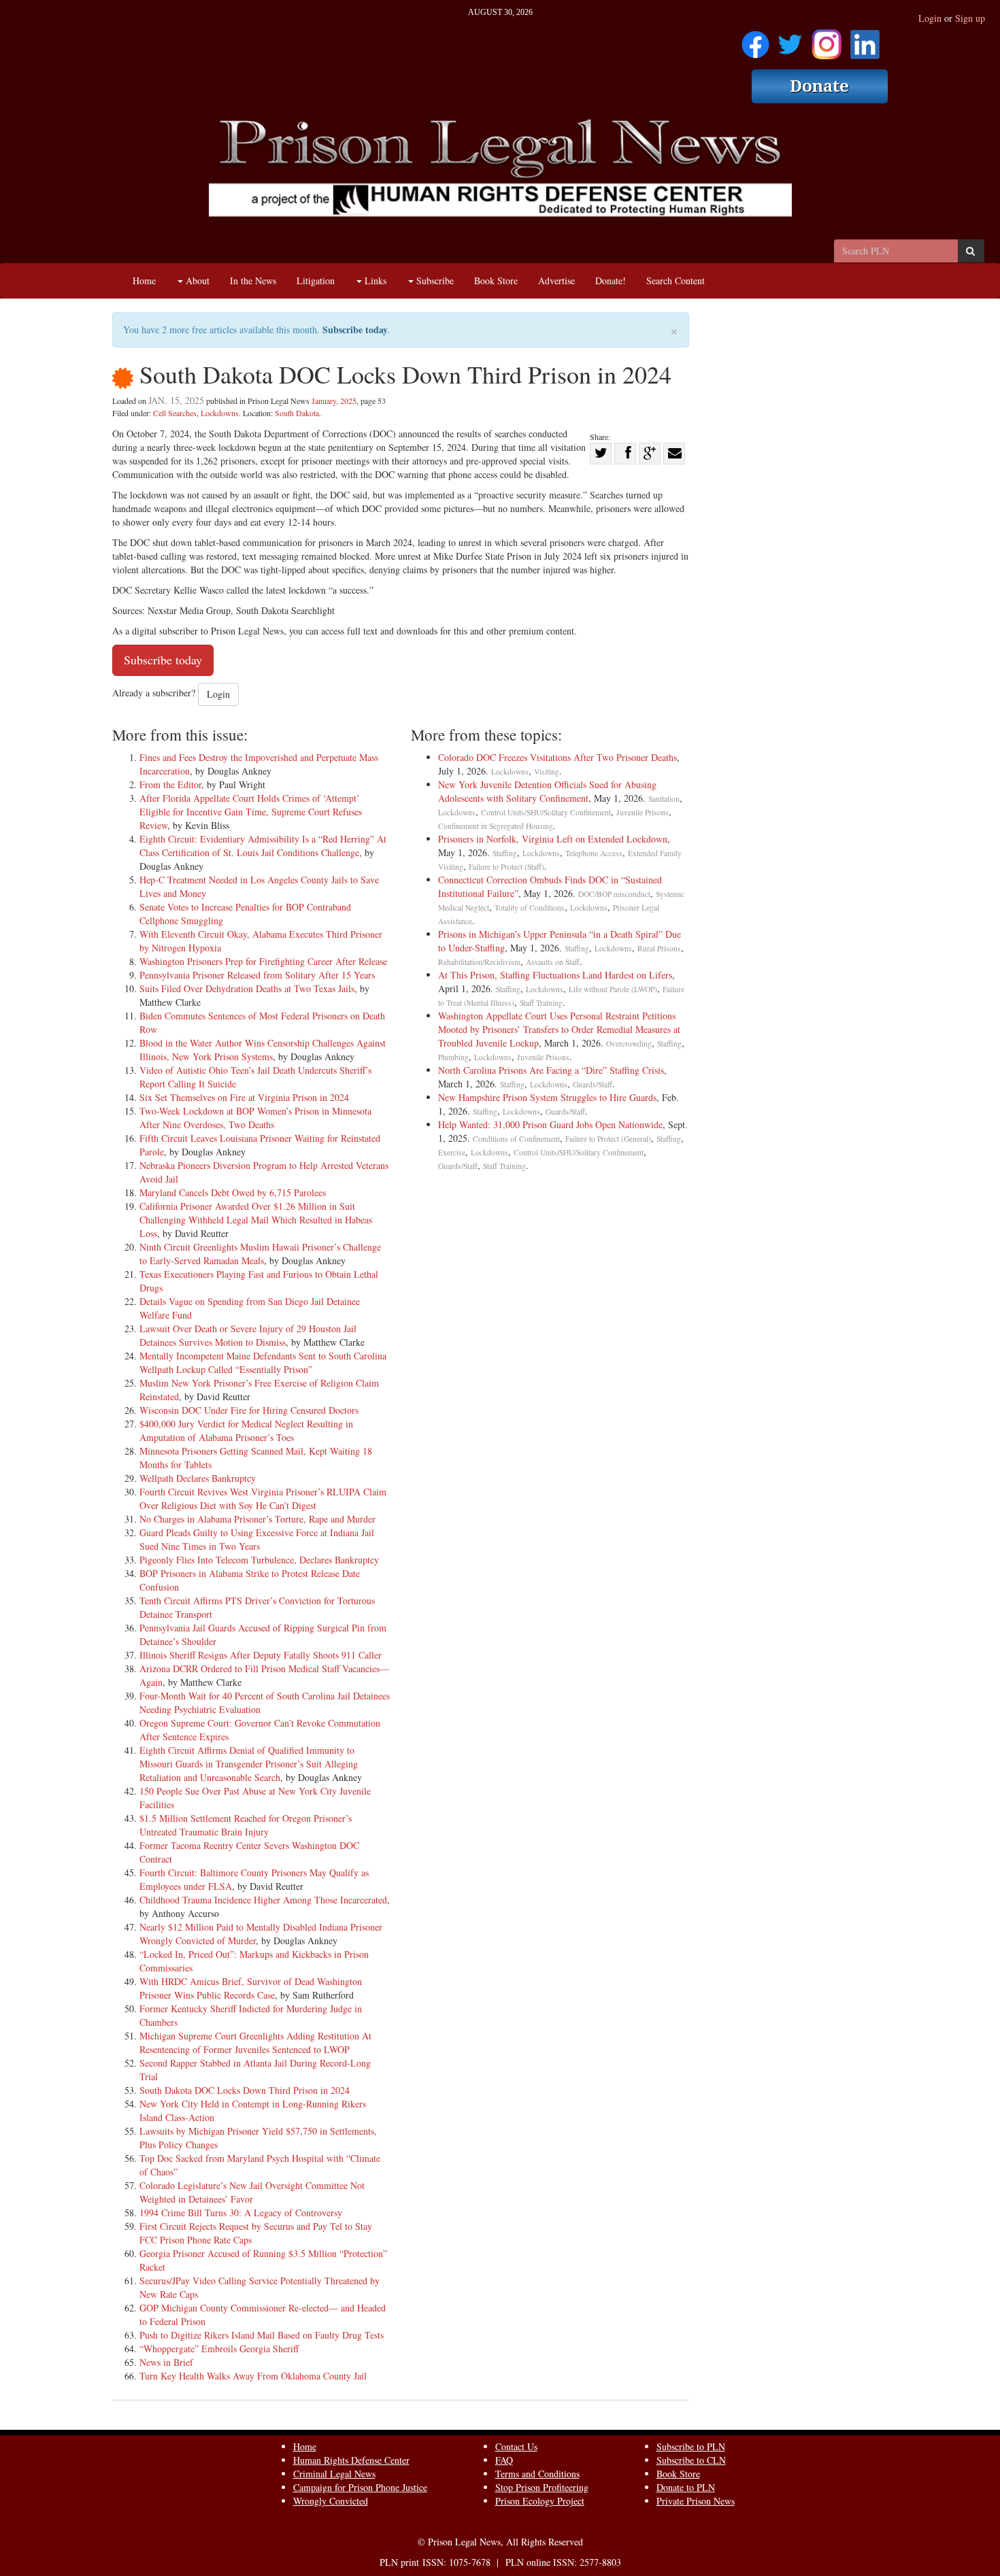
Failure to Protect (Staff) (506, 867)
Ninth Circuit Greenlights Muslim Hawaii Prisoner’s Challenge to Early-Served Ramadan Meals (260, 1254)
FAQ (504, 2460)
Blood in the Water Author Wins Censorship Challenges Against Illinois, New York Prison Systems (263, 1050)
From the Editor (170, 784)
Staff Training (541, 1003)
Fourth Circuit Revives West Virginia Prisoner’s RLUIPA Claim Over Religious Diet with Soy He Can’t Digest (263, 1498)
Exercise (452, 1152)
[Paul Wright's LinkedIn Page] (865, 40)
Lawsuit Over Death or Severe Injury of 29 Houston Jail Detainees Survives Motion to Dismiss (248, 1335)
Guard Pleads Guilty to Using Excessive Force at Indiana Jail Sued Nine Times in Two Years (257, 1539)
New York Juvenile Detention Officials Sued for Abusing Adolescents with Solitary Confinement (547, 791)
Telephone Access (594, 853)
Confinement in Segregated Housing (496, 826)
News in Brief (166, 2362)
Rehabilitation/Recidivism (479, 962)
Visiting (547, 772)
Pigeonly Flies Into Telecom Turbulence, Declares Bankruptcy (259, 1560)
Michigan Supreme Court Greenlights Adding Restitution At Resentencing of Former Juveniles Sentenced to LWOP (255, 2043)
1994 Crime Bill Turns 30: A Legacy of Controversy (241, 2213)
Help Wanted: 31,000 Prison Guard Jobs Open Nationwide (550, 1124)
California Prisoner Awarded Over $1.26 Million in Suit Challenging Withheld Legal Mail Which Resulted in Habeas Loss (256, 1220)
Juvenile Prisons (643, 812)
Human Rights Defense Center (351, 2460)
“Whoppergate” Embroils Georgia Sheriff (219, 2349)
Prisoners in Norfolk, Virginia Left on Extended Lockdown (553, 839)
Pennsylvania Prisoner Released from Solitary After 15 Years (257, 975)
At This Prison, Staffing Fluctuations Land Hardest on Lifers (555, 975)
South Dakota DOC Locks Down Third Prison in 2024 (245, 2090)
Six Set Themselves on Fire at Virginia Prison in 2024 (244, 1097)
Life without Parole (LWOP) (613, 989)
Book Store (496, 281)
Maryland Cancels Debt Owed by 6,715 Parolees (233, 1192)
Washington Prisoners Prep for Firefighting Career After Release (263, 961)
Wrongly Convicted (331, 2501)
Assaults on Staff (553, 962)
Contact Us (516, 2446)
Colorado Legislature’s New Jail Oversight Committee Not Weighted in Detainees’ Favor (252, 2192)
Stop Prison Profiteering (542, 2487)
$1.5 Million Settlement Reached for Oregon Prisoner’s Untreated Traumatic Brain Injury (246, 1825)
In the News (253, 281)
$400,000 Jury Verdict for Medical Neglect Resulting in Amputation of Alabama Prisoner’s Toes (246, 1430)
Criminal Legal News (334, 2474)
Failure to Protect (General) (608, 1139)
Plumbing (453, 1057)
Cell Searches (175, 413)
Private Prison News (696, 2501)
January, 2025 (334, 401)
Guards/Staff (593, 1084)
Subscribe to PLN (691, 2446)
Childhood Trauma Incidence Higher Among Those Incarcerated (263, 1900)
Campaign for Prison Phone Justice (360, 2487)
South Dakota (297, 413)
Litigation (316, 281)
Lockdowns (220, 413)
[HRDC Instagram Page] (827, 40)
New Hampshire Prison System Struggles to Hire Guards (547, 1097)
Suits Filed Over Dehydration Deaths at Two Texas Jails (247, 988)
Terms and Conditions (537, 2474)
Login (930, 18)
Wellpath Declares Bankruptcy (198, 1478)
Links (374, 281)
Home (144, 281)
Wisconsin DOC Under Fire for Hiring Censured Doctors (249, 1410)
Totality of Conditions (530, 908)
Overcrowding (629, 1044)
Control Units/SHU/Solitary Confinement (546, 812)
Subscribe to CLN (691, 2460)
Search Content (676, 281)
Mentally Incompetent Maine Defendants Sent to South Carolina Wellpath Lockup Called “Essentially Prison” (263, 1362)
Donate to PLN (686, 2487)
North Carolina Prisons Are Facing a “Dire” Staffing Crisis (551, 1070)
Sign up (970, 18)
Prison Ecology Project (540, 2501)
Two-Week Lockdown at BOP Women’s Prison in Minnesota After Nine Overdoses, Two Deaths (255, 1118)
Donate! (611, 281)
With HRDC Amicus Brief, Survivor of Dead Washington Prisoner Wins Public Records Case (251, 1988)
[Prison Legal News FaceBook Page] (755, 40)
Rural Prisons (659, 948)
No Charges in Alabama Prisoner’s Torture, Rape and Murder (257, 1519)
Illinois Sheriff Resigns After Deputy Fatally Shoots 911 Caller (261, 1655)
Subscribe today (355, 329)
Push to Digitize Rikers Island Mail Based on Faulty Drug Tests (262, 2335)
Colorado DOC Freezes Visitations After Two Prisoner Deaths (557, 757)
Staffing (505, 853)
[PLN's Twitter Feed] (790, 40)
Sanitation (664, 799)
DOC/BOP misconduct (614, 894)
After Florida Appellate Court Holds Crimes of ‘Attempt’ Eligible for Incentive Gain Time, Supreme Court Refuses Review (251, 812)
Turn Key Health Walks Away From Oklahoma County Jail (253, 2376)
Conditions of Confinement (516, 1139)
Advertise (556, 281)
